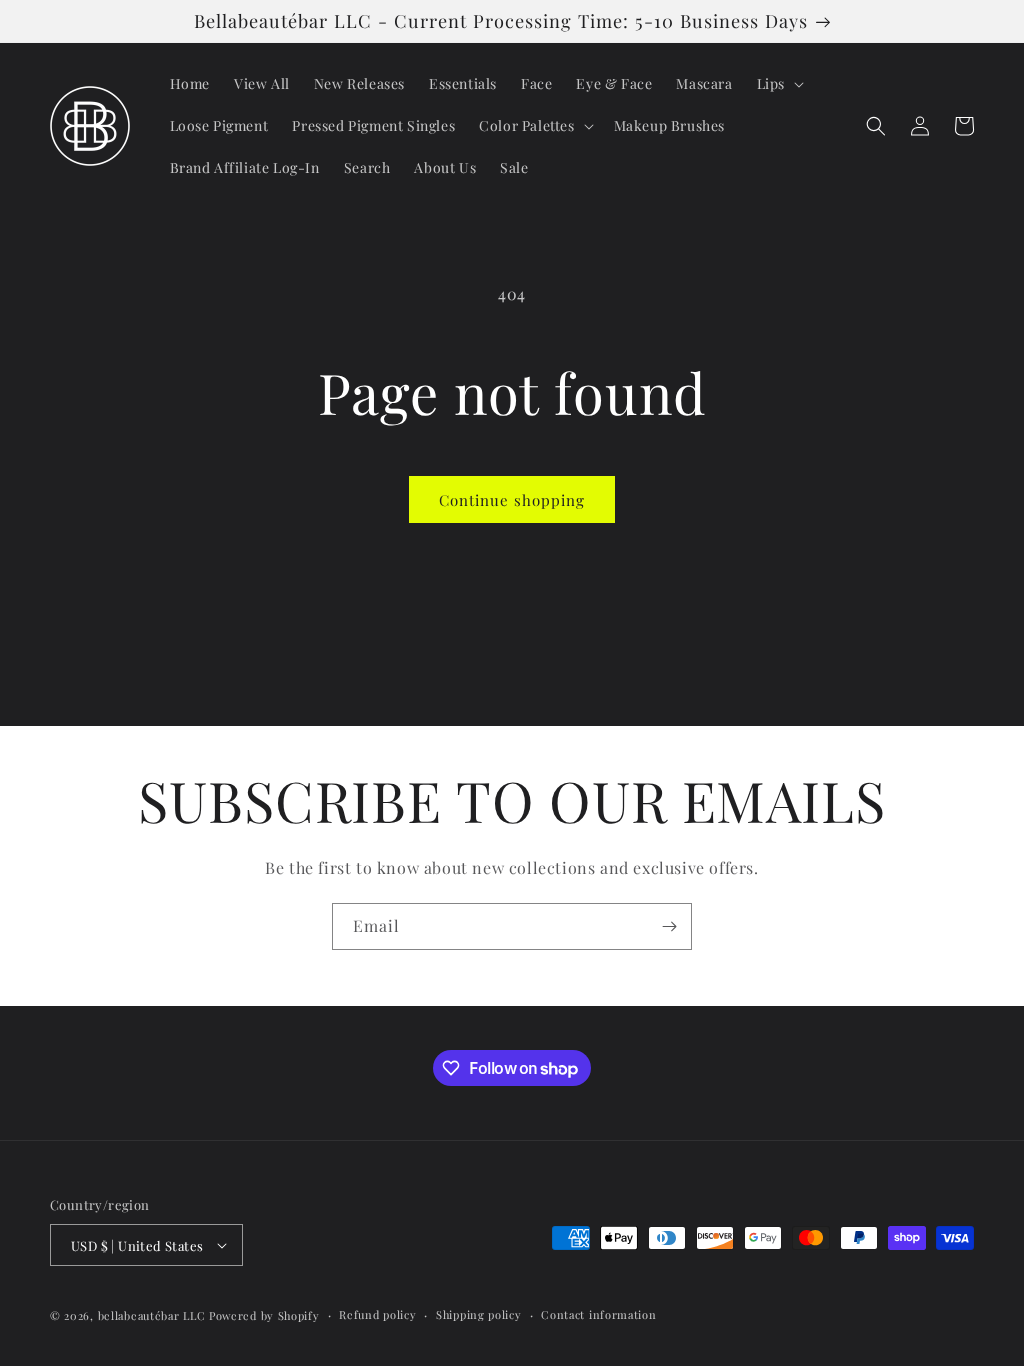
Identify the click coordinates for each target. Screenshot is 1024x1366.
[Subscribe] (669, 926)
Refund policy (377, 1314)
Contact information (598, 1314)
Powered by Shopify (264, 1315)
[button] (778, 84)
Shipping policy (479, 1314)
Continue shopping (512, 500)
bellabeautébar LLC (152, 1315)
